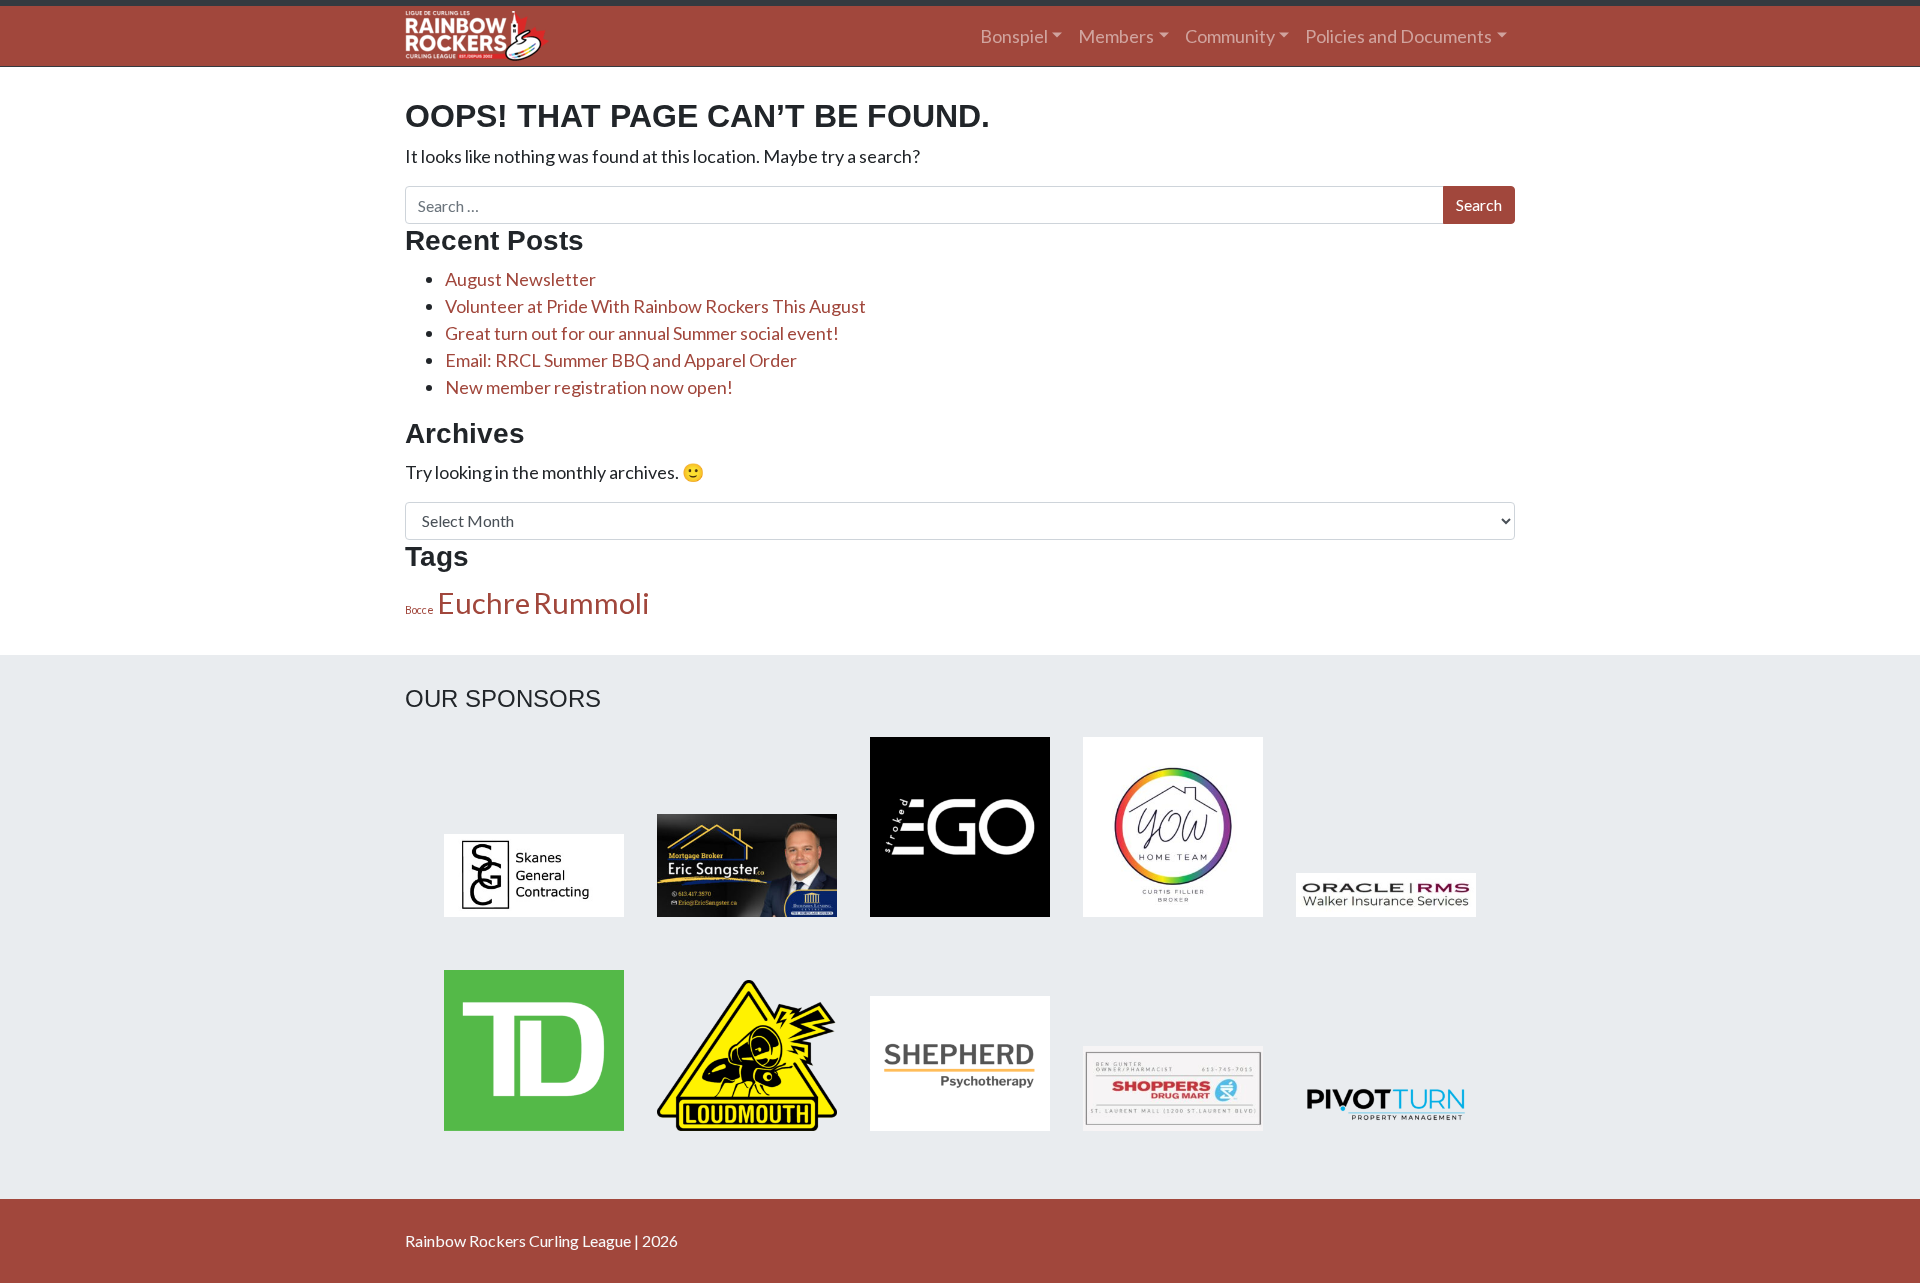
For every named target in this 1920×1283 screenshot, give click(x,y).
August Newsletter (520, 279)
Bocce (419, 609)
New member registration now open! (589, 387)
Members (1116, 36)
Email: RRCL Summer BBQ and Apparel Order (621, 360)
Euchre (483, 602)
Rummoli (591, 602)
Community (1230, 36)
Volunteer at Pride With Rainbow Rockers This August (655, 306)
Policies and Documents (1398, 36)
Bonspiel (1014, 36)
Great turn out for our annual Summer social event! (642, 333)
